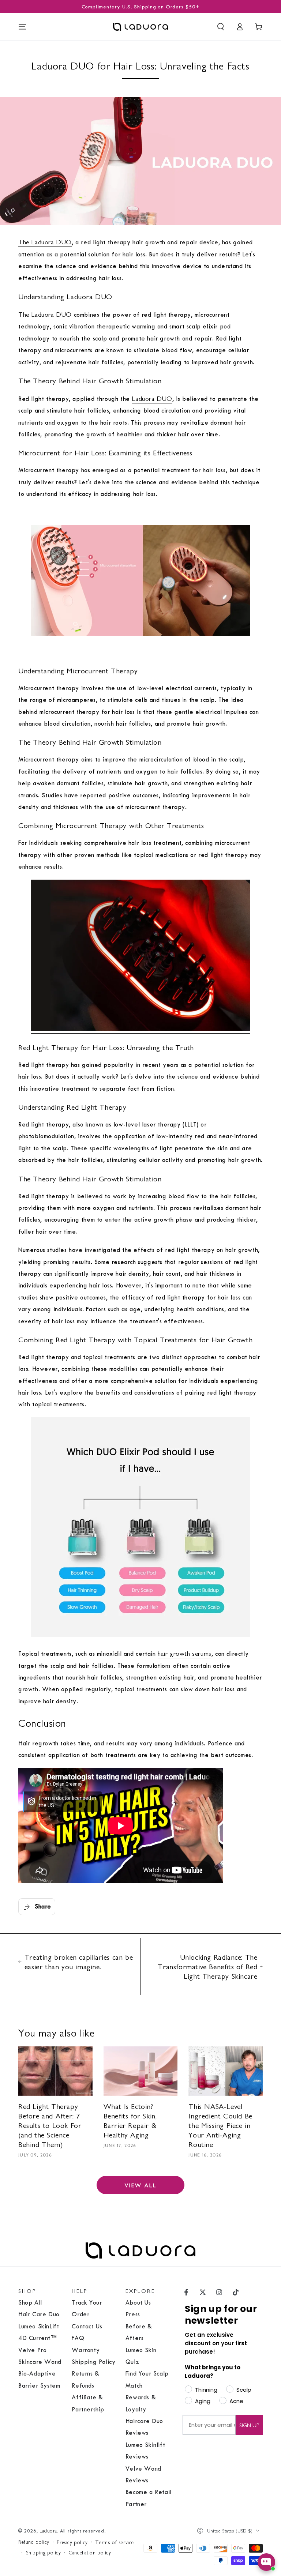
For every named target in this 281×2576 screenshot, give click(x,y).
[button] (221, 27)
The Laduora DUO (45, 242)
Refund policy (34, 2542)
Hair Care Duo (39, 2314)
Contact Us (87, 2326)
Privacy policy (72, 2542)
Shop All (30, 2303)
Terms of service (115, 2542)
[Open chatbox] (266, 2562)
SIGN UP (249, 2425)
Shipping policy (44, 2552)
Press (133, 2314)
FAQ (78, 2338)
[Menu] (22, 27)
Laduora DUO (152, 398)
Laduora (48, 2530)
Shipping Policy (93, 2362)
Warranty (86, 2350)
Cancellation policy (90, 2552)
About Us (138, 2303)
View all (141, 2185)
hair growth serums (185, 1653)
